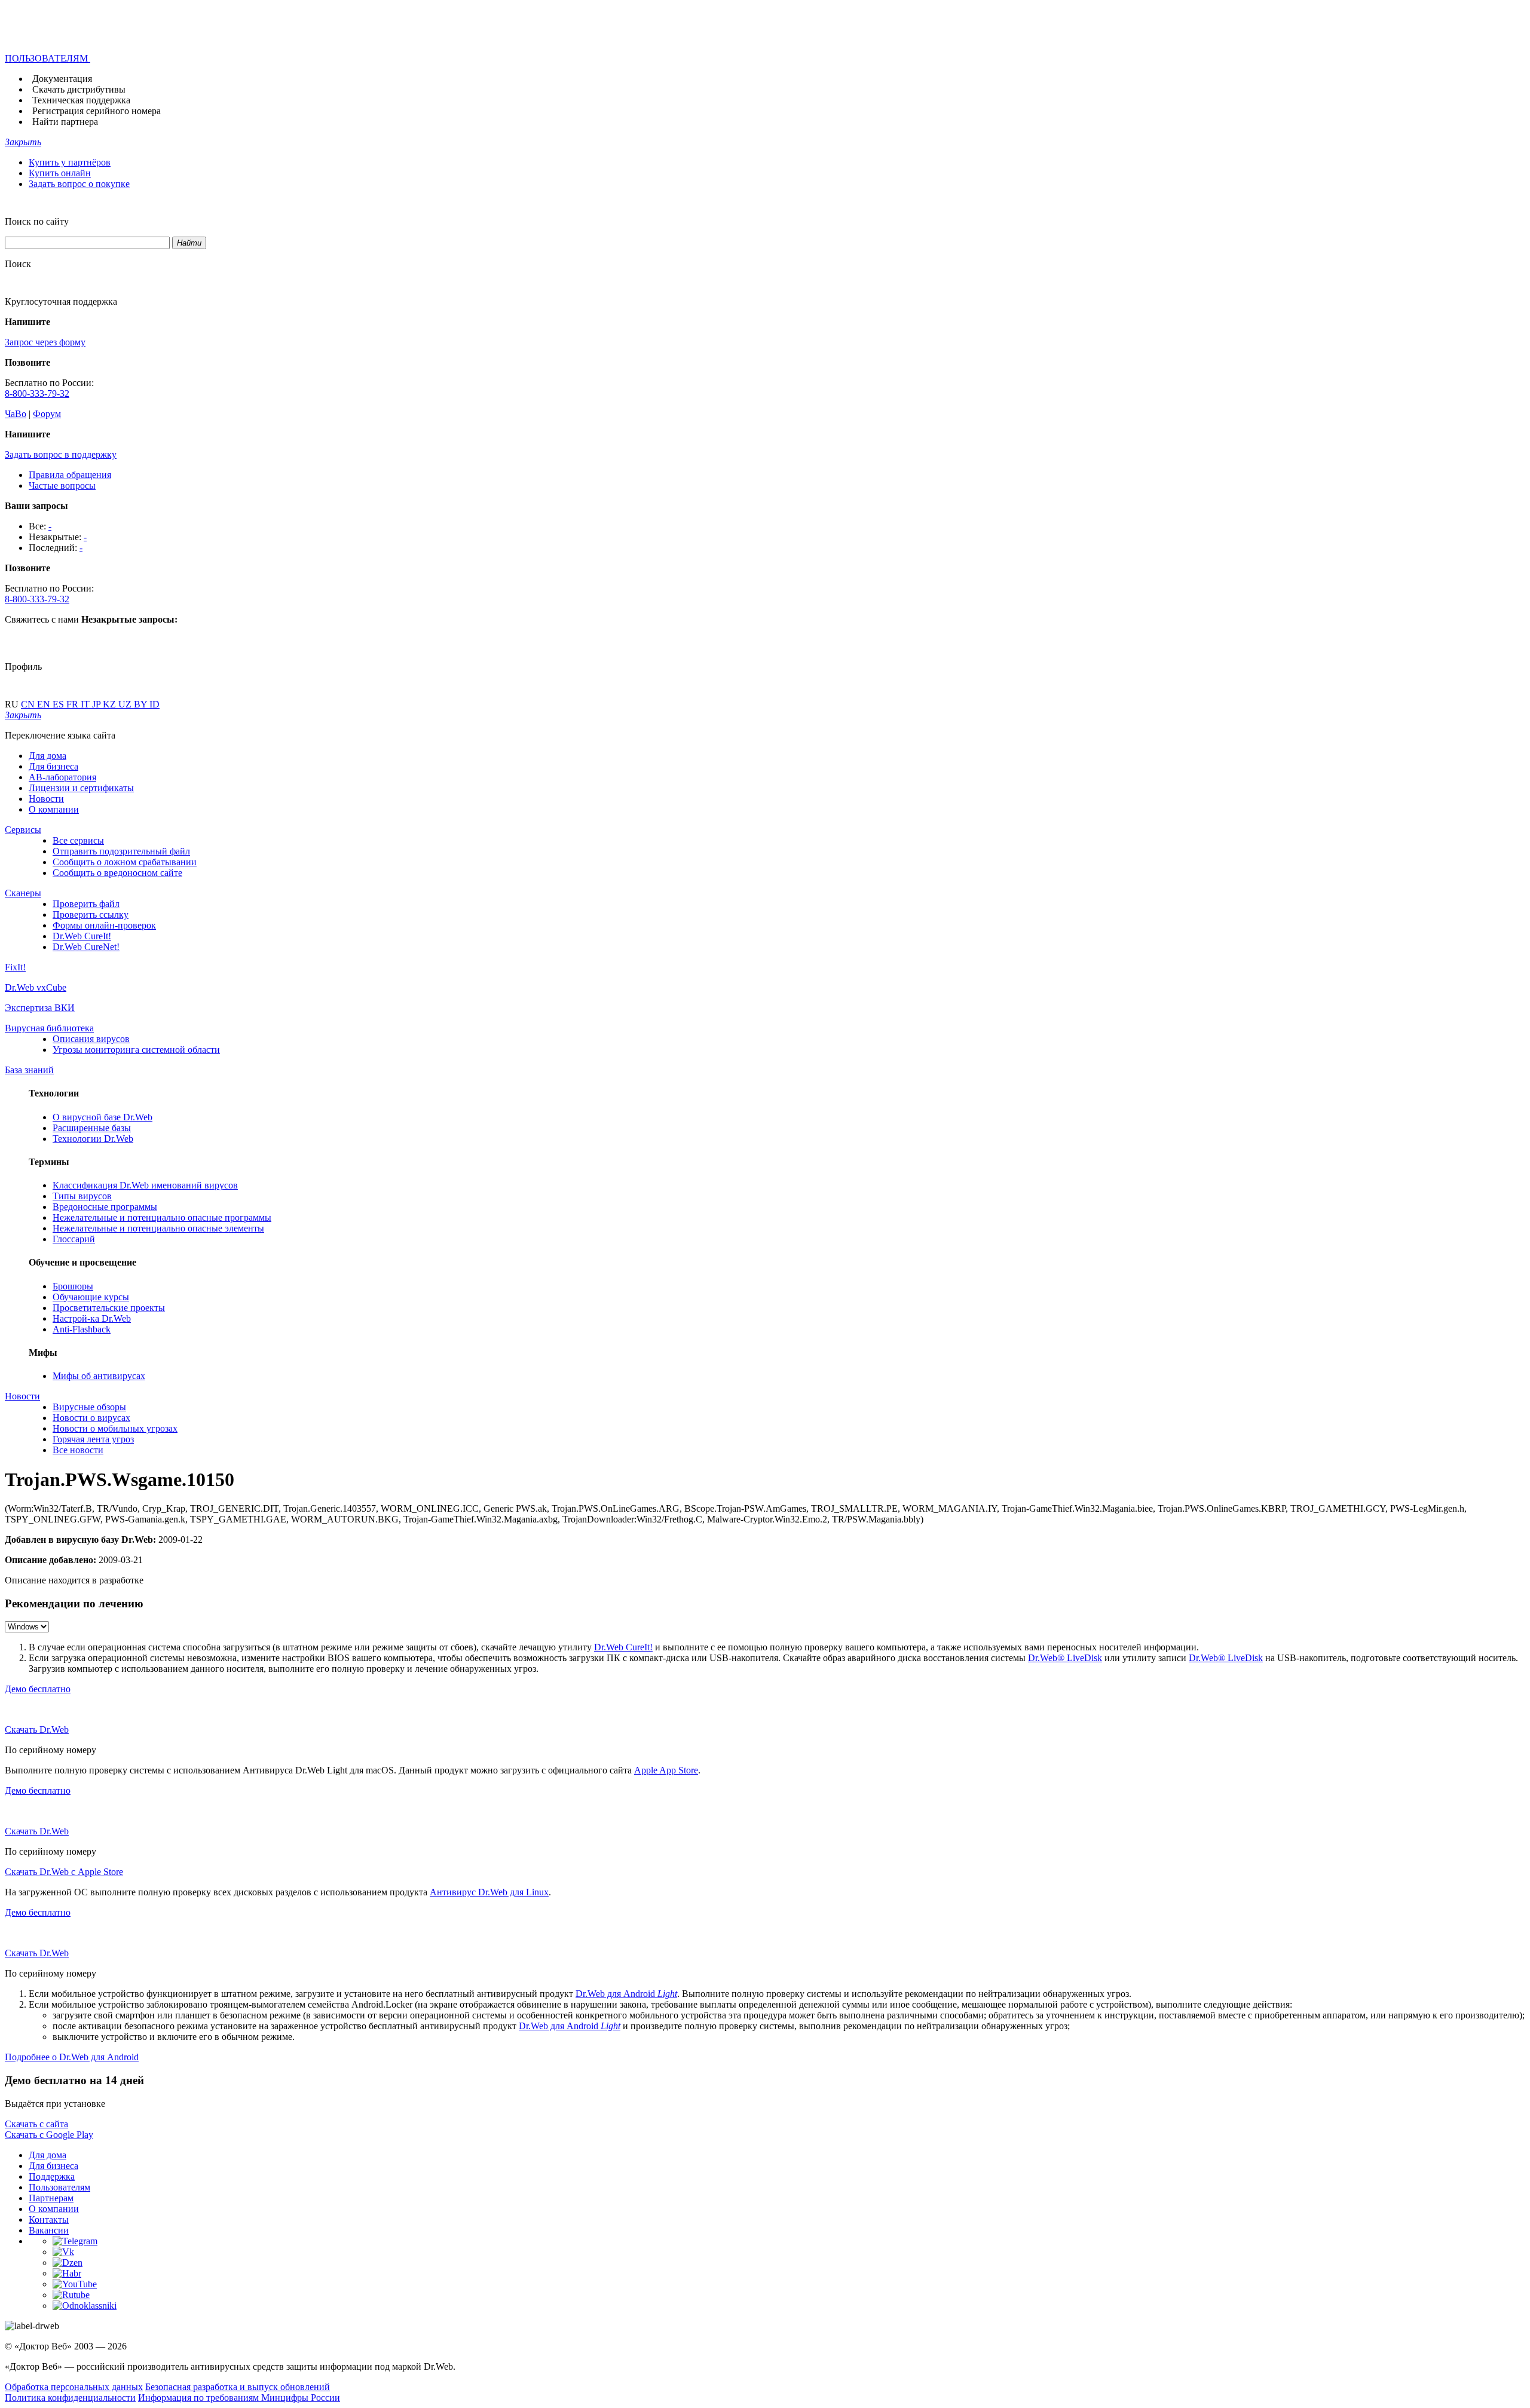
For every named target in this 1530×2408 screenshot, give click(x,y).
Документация (62, 79)
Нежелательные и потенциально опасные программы (162, 1217)
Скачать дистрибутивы (79, 89)
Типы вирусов (82, 1196)
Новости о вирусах (91, 1418)
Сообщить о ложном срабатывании (125, 862)
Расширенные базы (92, 1128)
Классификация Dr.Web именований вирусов (145, 1185)
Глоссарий (74, 1239)
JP (97, 704)
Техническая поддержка (81, 100)
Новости (46, 799)
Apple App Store (666, 1770)
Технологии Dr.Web (93, 1139)
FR (74, 704)
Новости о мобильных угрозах (115, 1428)
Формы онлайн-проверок (104, 925)
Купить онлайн (60, 173)
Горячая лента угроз (93, 1439)
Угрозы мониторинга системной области (136, 1050)
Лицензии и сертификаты (81, 788)
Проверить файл (86, 904)
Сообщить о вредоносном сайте (117, 873)
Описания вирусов (91, 1039)
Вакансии (49, 2230)
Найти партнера (65, 122)
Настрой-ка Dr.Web (92, 1318)
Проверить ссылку (91, 915)
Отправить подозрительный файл (121, 851)
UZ (126, 704)
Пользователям (59, 2187)
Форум (47, 414)
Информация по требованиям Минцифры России (239, 2398)
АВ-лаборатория (62, 777)
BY (142, 704)
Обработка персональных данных (74, 2387)
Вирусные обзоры (89, 1407)
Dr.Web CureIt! (82, 936)
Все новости (78, 1450)
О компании (54, 809)
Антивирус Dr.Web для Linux (489, 1892)
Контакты (49, 2219)
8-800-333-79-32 (37, 393)
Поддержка (52, 2176)
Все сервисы (78, 840)
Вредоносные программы (105, 1207)
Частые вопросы (62, 485)
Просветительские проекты (109, 1308)
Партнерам (51, 2198)
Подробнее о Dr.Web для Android (72, 2057)
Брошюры (73, 1286)
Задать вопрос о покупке (79, 184)
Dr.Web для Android (626, 1994)
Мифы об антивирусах (99, 1376)
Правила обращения (70, 475)
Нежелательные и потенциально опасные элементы (158, 1228)
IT (86, 704)
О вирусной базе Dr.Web (102, 1117)
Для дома (48, 756)
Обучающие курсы (91, 1297)
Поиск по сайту (37, 221)
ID (154, 704)
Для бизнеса (53, 766)
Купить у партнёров (70, 162)
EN (45, 704)
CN (29, 704)
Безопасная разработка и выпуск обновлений (238, 2387)
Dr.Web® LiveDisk (1065, 1658)
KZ (111, 704)
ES (59, 704)
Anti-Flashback (82, 1329)
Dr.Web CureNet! (86, 947)
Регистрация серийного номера (97, 111)
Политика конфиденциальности (70, 2398)
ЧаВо (16, 414)
